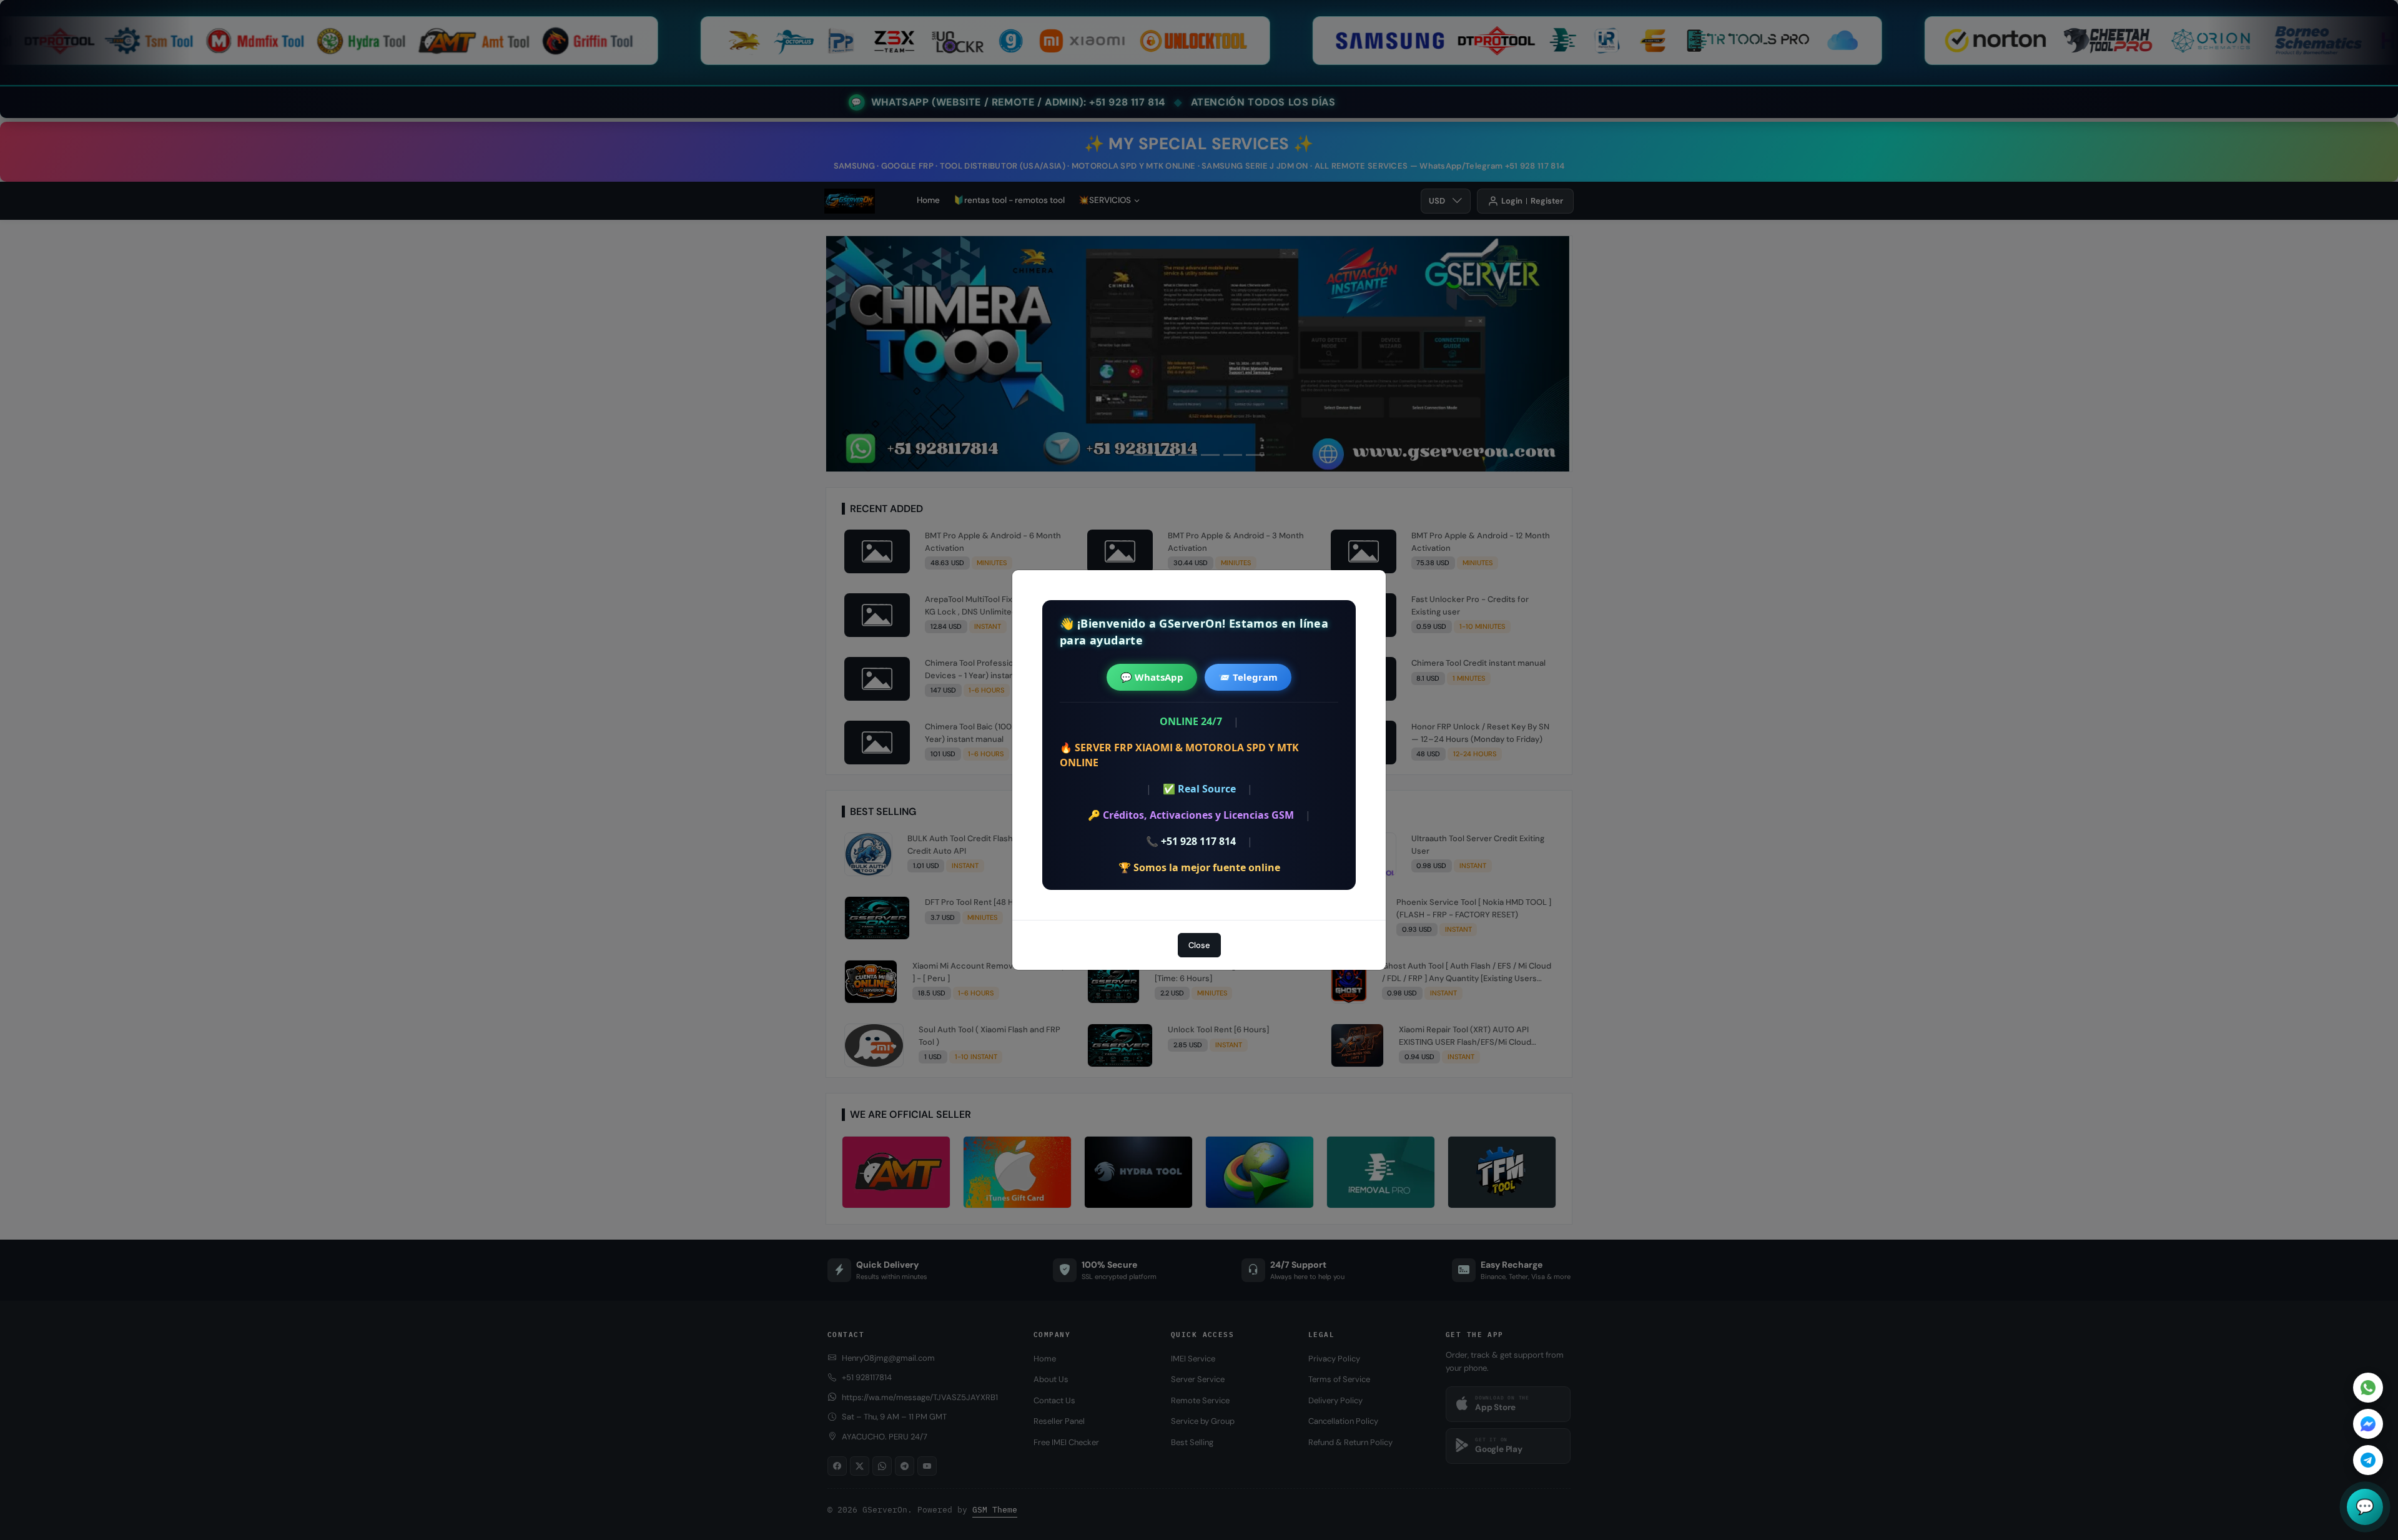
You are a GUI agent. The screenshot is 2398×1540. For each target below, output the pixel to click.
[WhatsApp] (2368, 1388)
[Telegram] (2368, 1460)
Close (1199, 945)
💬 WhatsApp (1152, 677)
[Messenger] (2368, 1424)
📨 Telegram (1248, 677)
